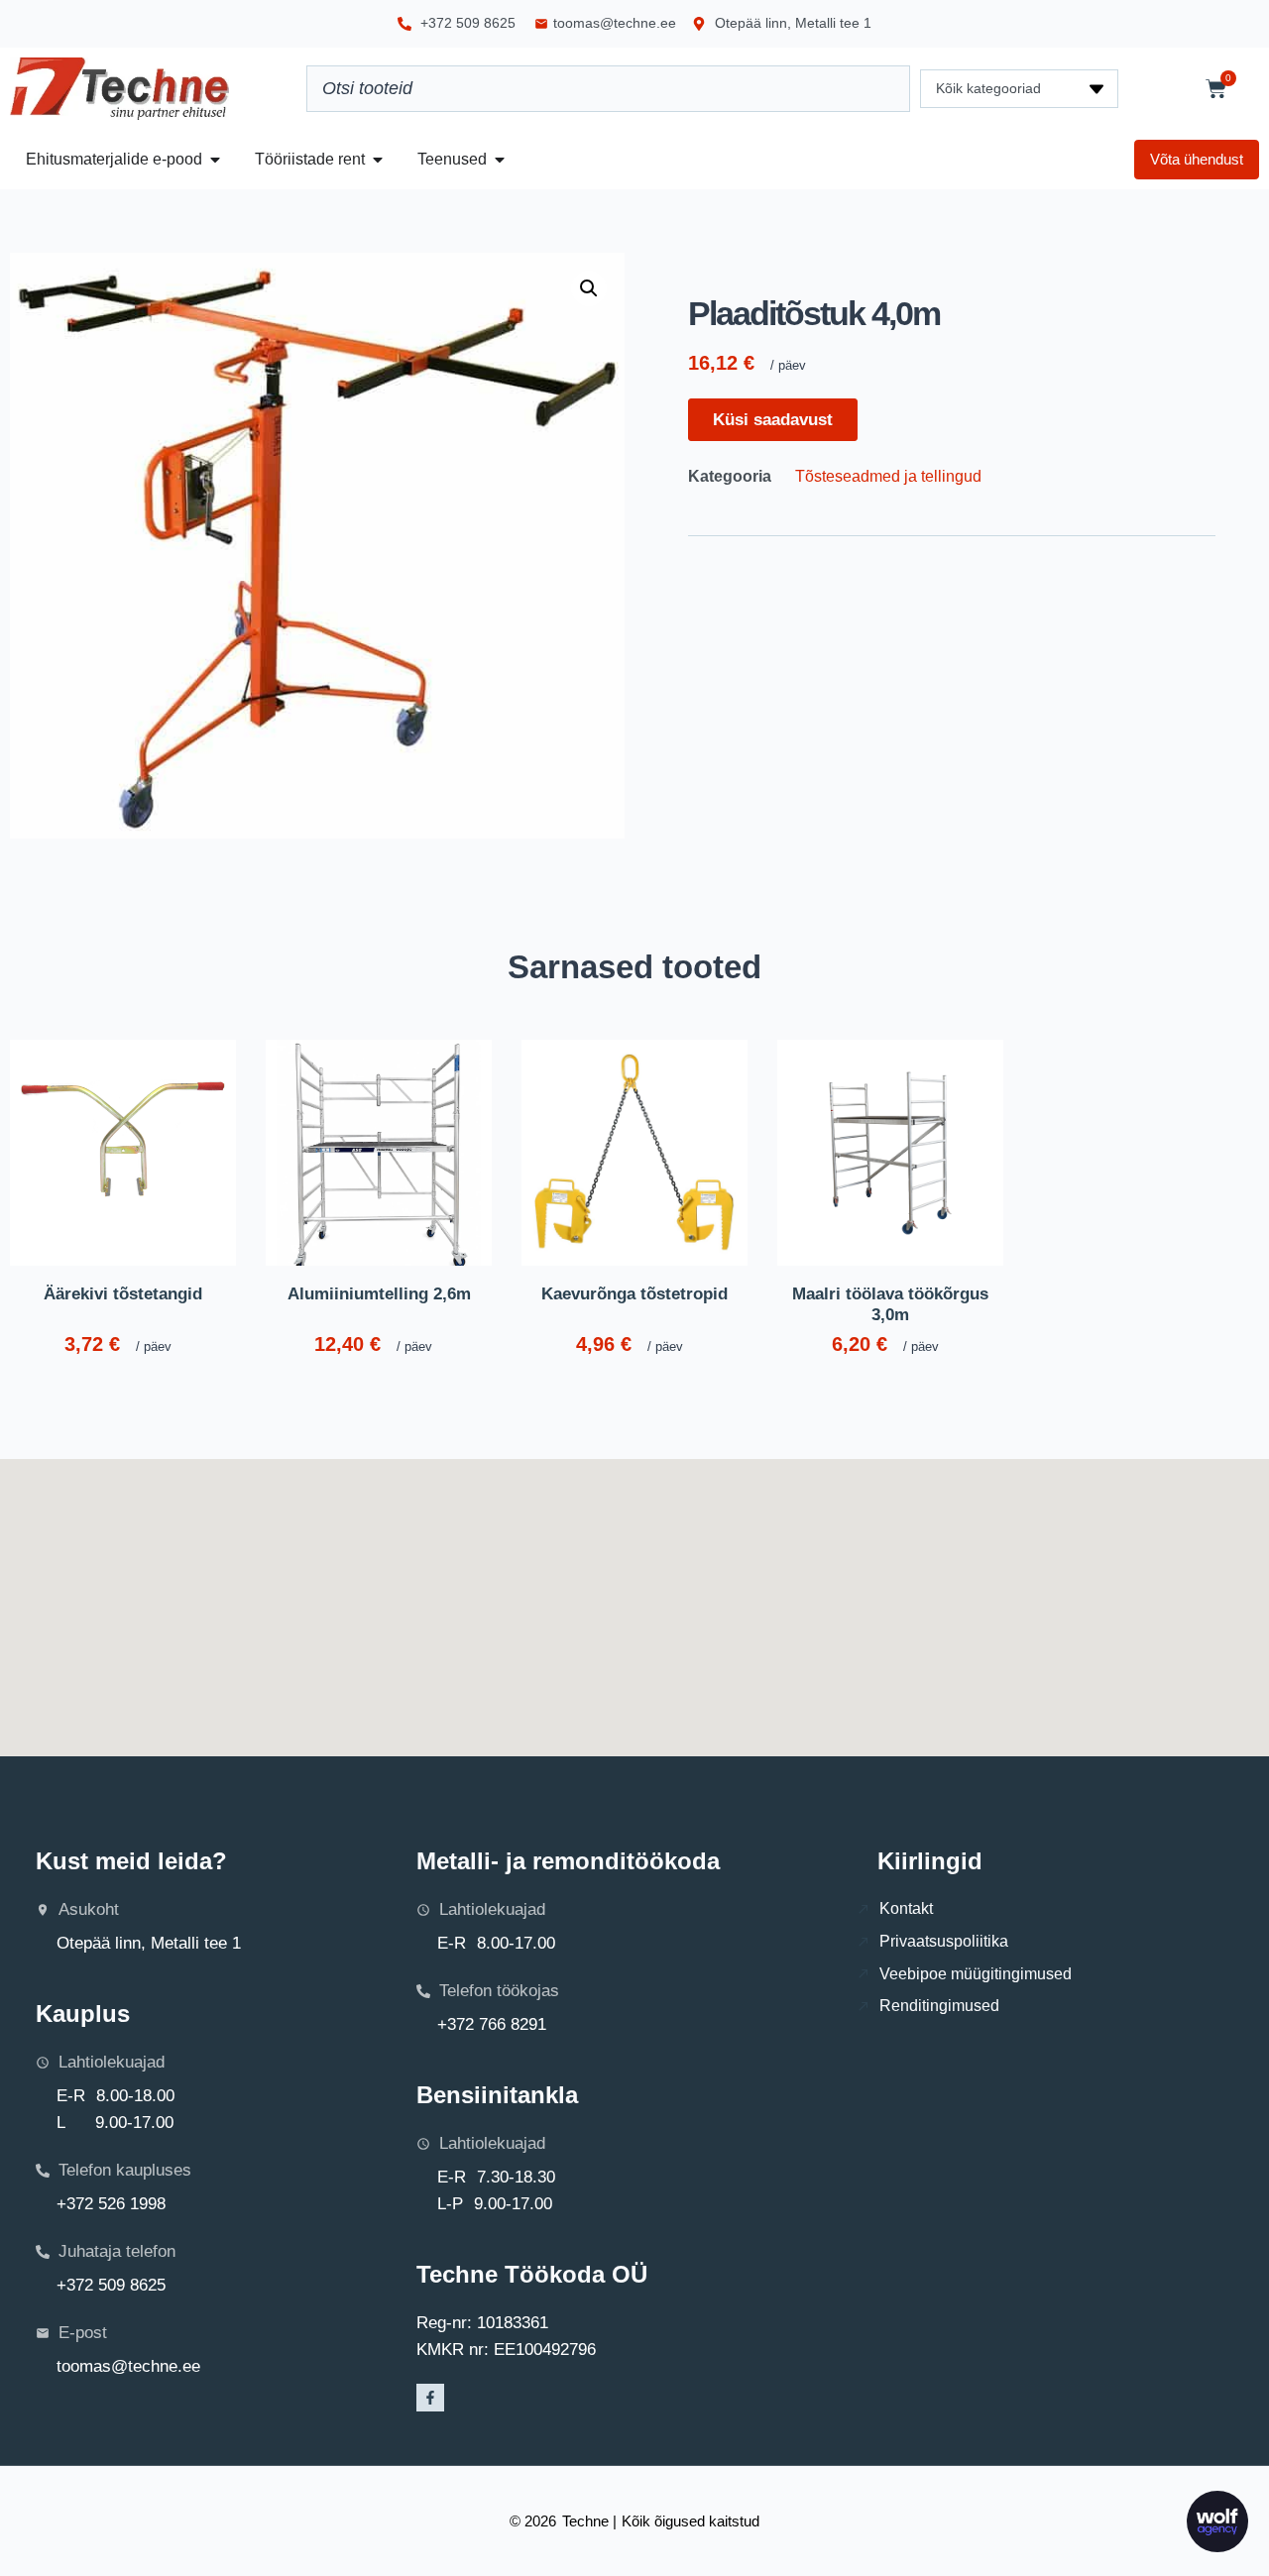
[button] (589, 288)
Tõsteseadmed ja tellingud (888, 476)
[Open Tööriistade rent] (378, 160)
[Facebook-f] (430, 2398)
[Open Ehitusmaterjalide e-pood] (215, 160)
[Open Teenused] (500, 160)
